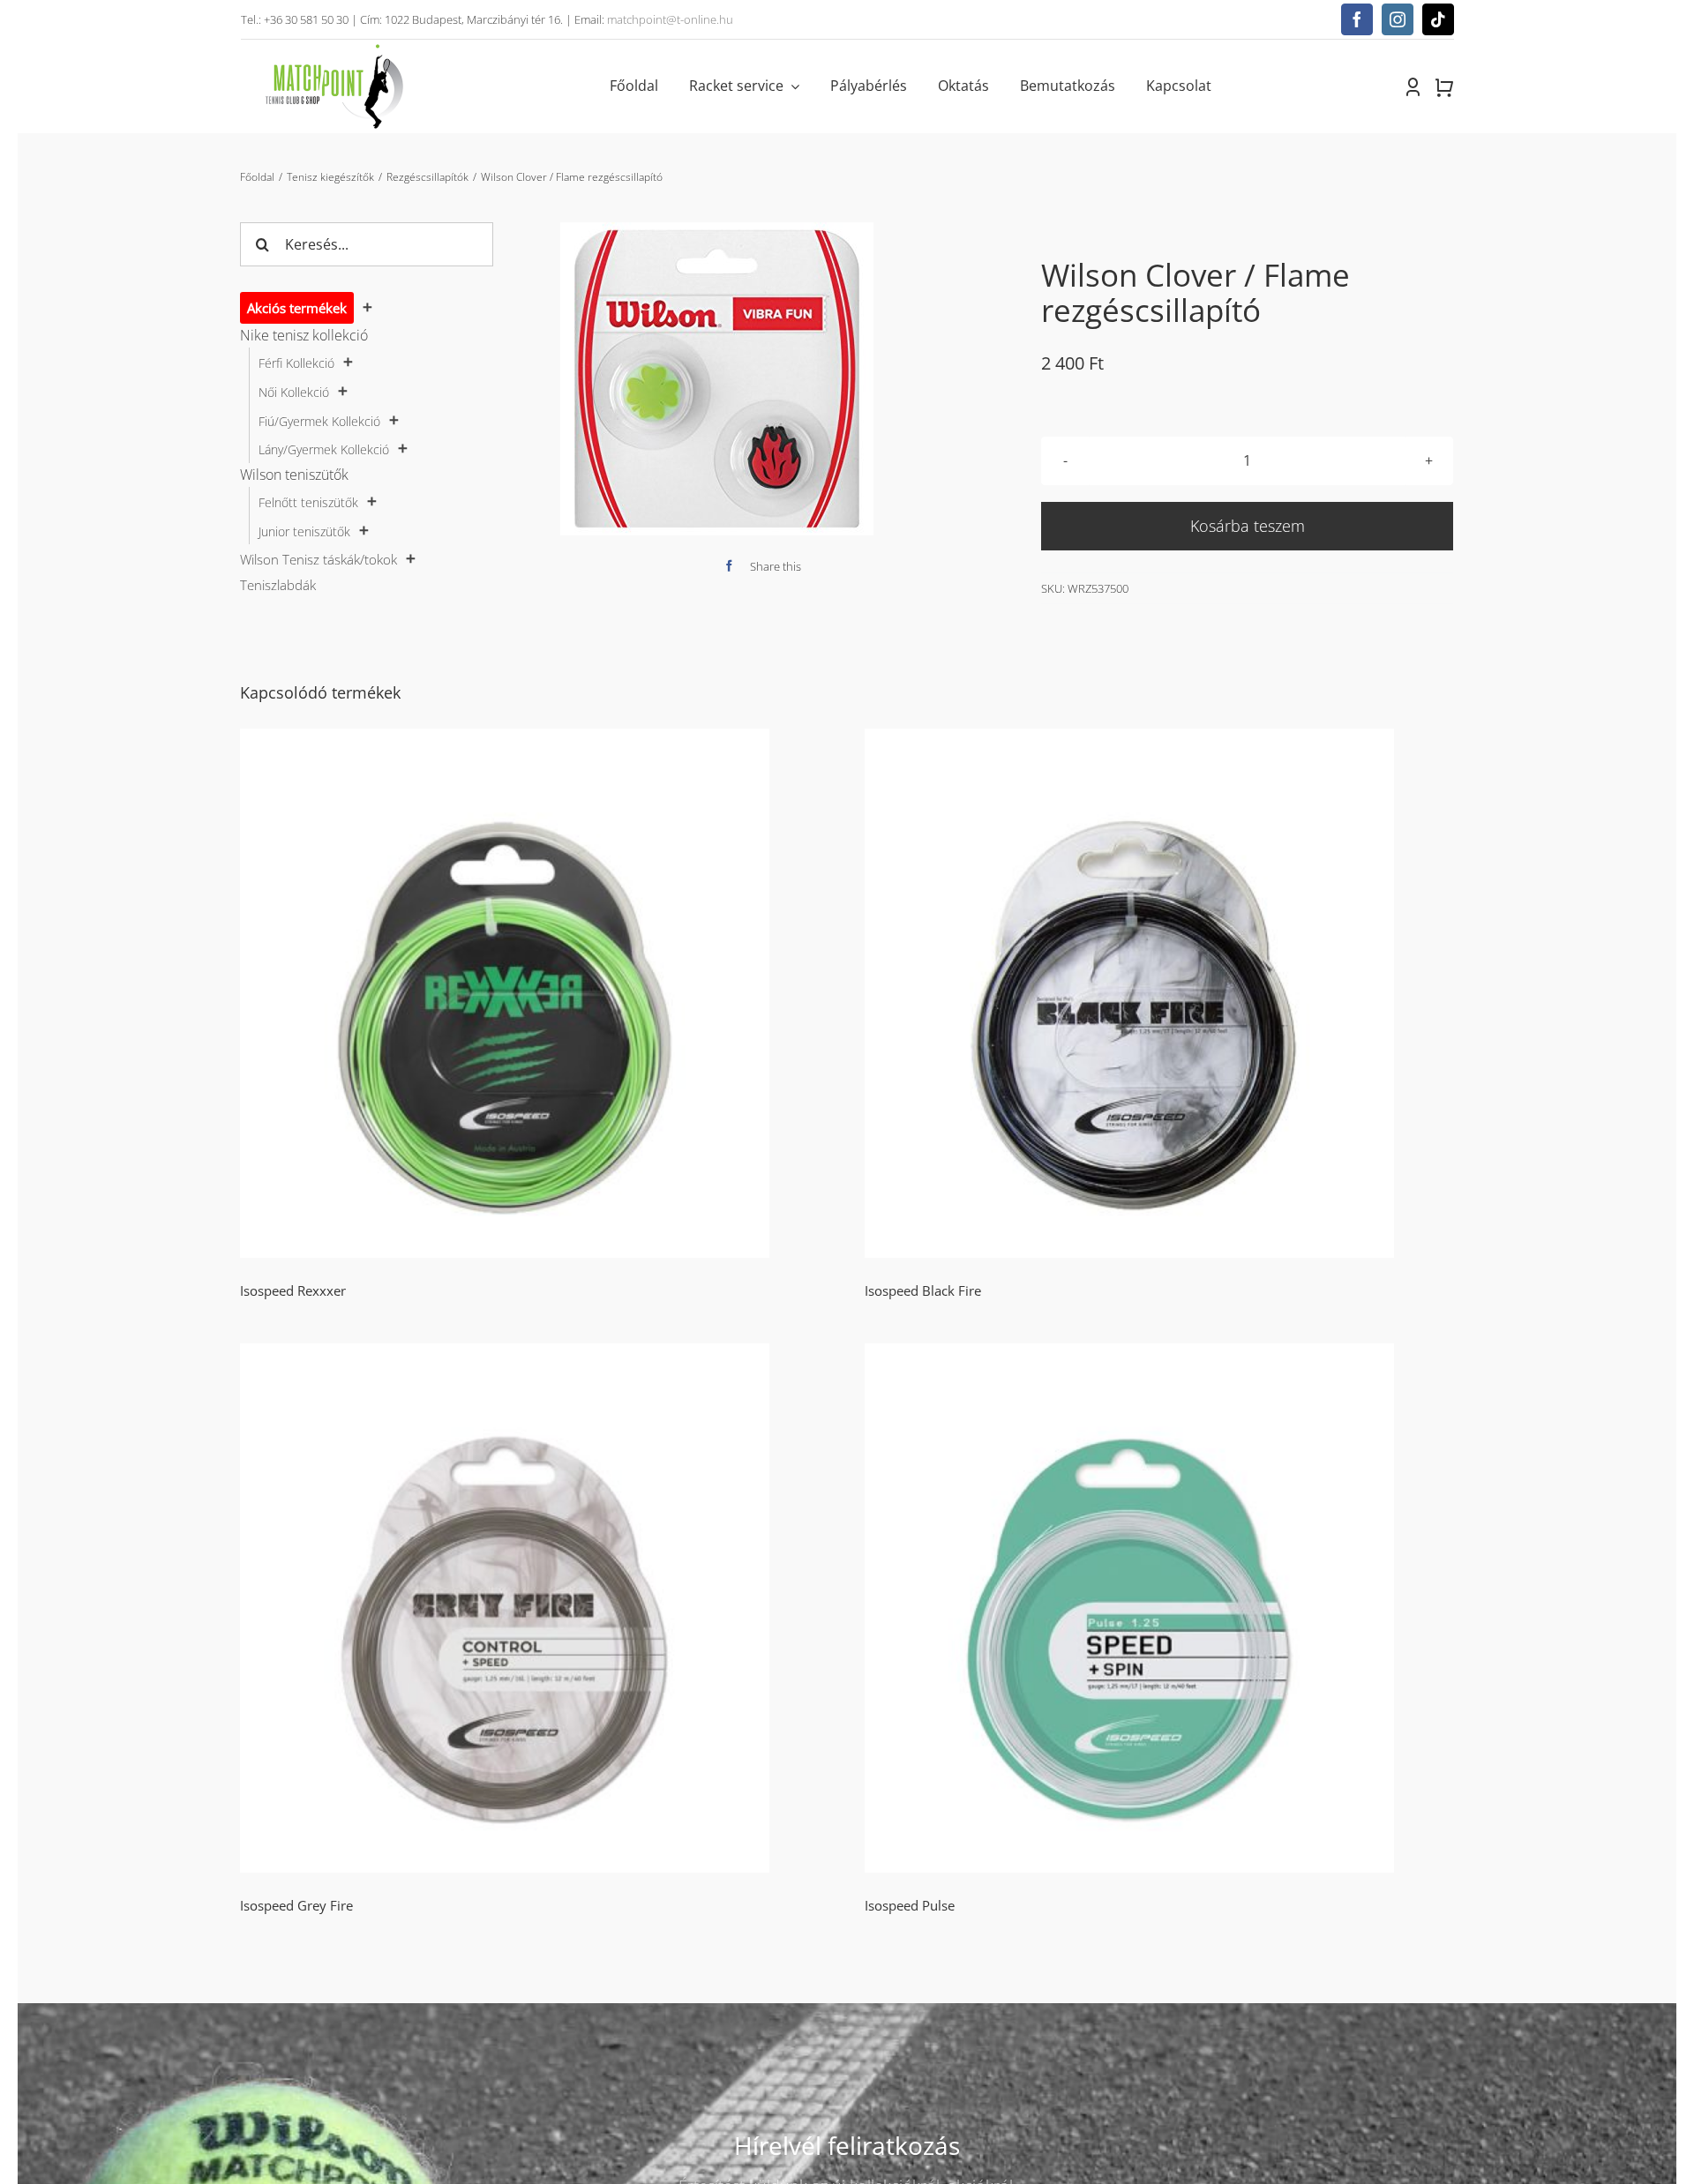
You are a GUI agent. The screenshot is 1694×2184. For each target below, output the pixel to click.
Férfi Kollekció (296, 363)
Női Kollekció (294, 392)
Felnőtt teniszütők (308, 502)
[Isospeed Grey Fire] (535, 1608)
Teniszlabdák (278, 585)
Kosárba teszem (1248, 526)
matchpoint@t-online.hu (670, 19)
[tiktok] (1438, 19)
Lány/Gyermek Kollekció (324, 449)
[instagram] (1398, 19)
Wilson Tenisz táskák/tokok (319, 559)
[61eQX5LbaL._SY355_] (717, 379)
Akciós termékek (297, 308)
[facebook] (1357, 19)
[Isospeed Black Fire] (1159, 993)
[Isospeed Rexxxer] (535, 993)
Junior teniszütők (304, 531)
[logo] (334, 47)
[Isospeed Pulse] (1159, 1608)
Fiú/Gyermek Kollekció (319, 421)
